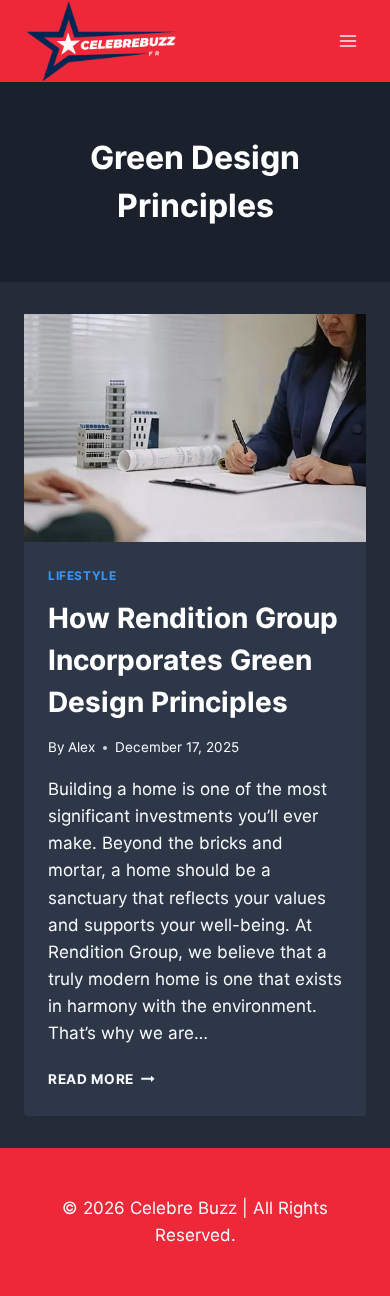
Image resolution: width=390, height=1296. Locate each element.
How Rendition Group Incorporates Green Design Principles (193, 660)
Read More (101, 1079)
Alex (81, 747)
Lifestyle (82, 575)
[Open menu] (347, 41)
